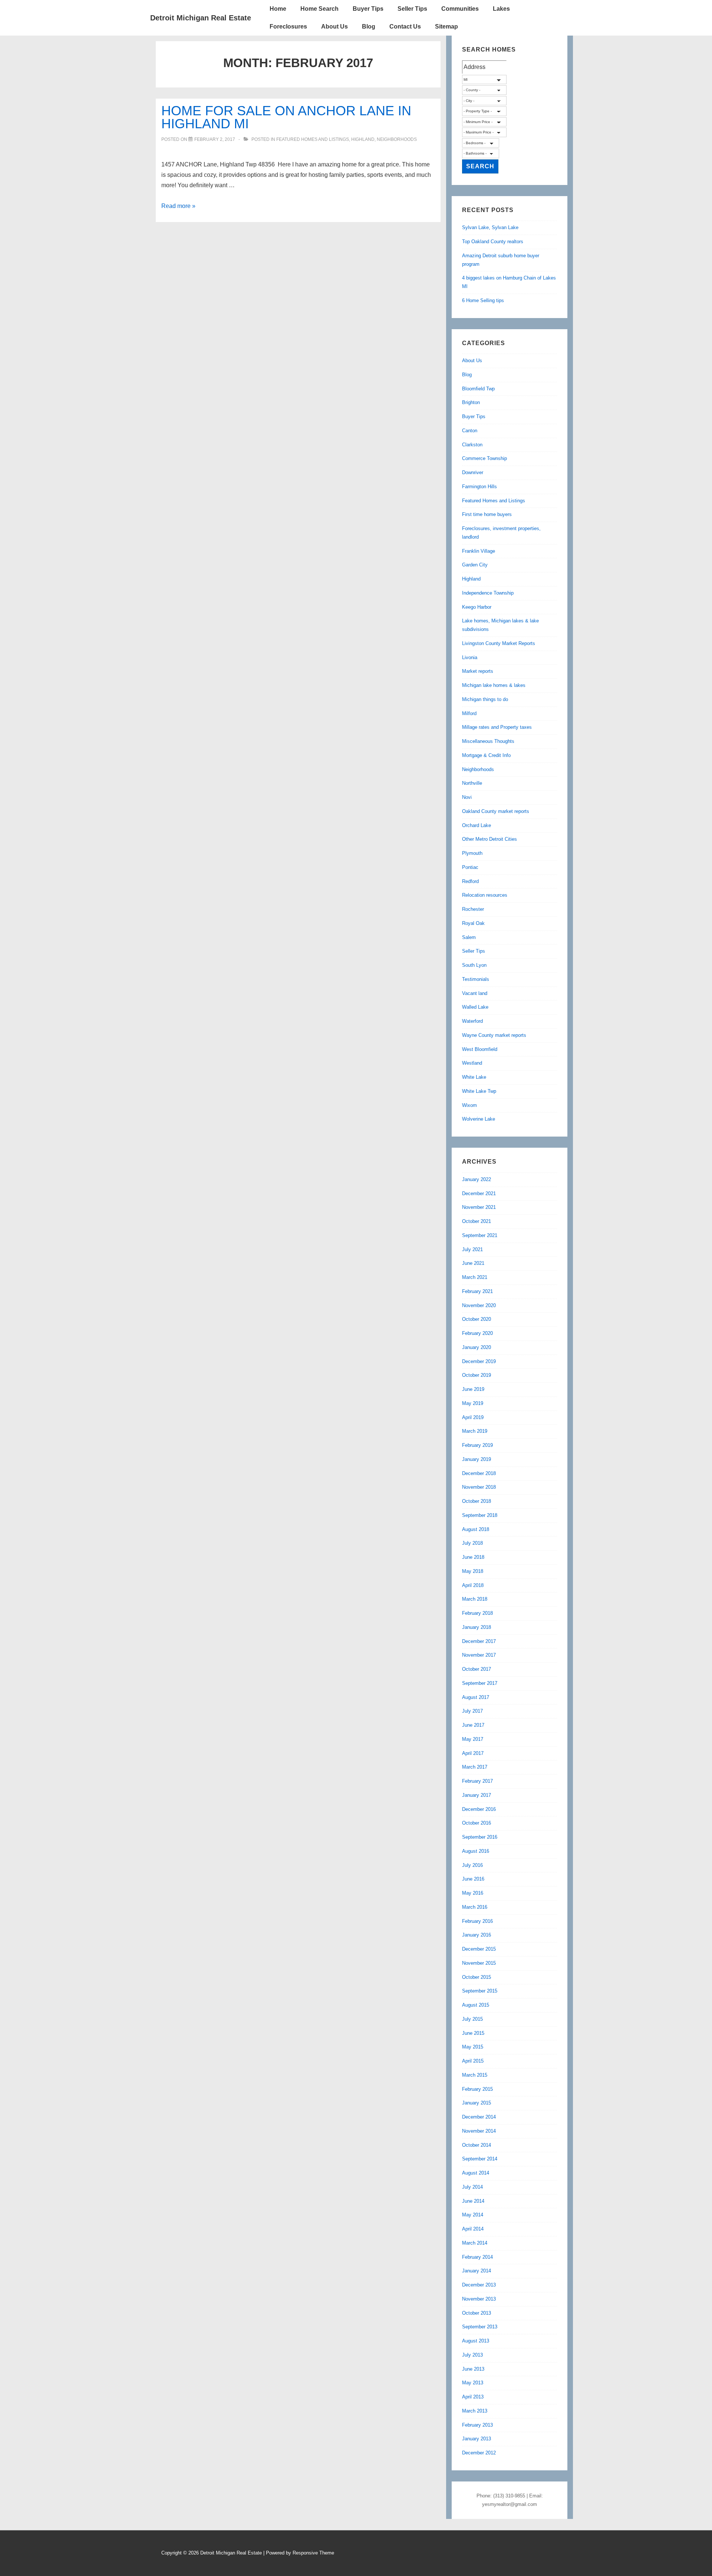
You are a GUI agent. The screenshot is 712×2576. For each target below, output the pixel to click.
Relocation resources (485, 895)
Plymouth (472, 853)
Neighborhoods (397, 139)
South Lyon (474, 965)
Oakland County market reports (496, 811)
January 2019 (477, 1459)
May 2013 (473, 2383)
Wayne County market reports (494, 1035)
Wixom (469, 1105)
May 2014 (473, 2215)
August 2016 (476, 1851)
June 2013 (473, 2369)
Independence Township (488, 593)
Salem (469, 937)
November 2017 (479, 1655)
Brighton (471, 402)
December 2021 (479, 1193)
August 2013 (476, 2341)
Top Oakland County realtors (493, 242)
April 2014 (473, 2229)
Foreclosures (288, 27)
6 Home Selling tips (483, 300)
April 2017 (473, 1753)
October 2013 (477, 2313)
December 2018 (479, 1473)
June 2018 (473, 1557)
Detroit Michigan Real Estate (201, 18)
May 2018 (473, 1571)
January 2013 (477, 2439)
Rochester (473, 909)
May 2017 (473, 1739)
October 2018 (477, 1501)
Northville (472, 783)
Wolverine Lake (479, 1119)
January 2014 (477, 2271)
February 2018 (477, 1613)
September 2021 (480, 1235)
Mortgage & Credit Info (486, 755)
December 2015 (479, 1949)
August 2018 (476, 1529)
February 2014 (477, 2257)
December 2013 (479, 2285)
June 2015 (473, 2033)
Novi (467, 797)
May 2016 (473, 1893)
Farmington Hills (479, 487)
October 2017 (477, 1669)
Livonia (470, 657)
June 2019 (473, 1389)
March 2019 (475, 1431)
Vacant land (475, 993)
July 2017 (472, 1711)
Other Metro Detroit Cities (489, 839)
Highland (363, 139)
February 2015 (477, 2089)
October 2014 (477, 2145)
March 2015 (475, 2075)
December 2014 (479, 2117)
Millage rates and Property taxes (497, 727)
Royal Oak (473, 923)
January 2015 (477, 2103)
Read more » (178, 206)
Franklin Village (479, 551)
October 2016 (477, 1823)
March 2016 (475, 1907)
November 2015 (479, 1963)
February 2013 (477, 2425)
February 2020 (477, 1333)
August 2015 (476, 2005)
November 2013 (479, 2299)
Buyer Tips (368, 9)
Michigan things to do (485, 699)
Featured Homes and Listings (313, 139)
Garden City (475, 565)
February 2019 (477, 1445)
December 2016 (479, 1809)
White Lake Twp (479, 1091)
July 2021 (472, 1249)
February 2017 (477, 1781)
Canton (470, 431)
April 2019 (473, 1417)
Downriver (473, 472)
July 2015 (472, 2019)
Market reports (478, 671)
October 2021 (477, 1221)
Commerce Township (484, 458)
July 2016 (472, 1865)
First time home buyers (487, 514)
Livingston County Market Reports (499, 643)
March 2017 (475, 1767)
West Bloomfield (480, 1049)
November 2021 (479, 1207)
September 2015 (480, 1991)
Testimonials (476, 979)
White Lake (474, 1077)
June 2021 (473, 1263)
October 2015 (477, 1977)
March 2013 (475, 2411)
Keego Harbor (477, 607)
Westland (472, 1063)
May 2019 (473, 1403)
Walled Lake (475, 1007)
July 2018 (472, 1543)
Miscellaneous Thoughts (488, 741)
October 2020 (477, 1319)
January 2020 (477, 1347)
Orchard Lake (477, 825)
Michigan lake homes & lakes (494, 685)
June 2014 (473, 2201)
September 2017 (480, 1683)
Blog (369, 27)
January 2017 (477, 1795)
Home (278, 9)
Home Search (319, 9)
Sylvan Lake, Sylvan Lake (490, 227)
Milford (469, 713)
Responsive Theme (313, 2553)
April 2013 (473, 2397)
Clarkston (472, 445)
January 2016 (477, 1935)
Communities (460, 9)
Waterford (472, 1021)
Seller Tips (412, 9)
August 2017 (476, 1697)
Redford (470, 881)
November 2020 (479, 1305)
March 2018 (475, 1599)
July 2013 (472, 2355)
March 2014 (475, 2243)
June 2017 (473, 1725)
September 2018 (480, 1515)
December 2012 (479, 2453)
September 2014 (480, 2159)
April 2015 (473, 2061)
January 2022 (477, 1179)
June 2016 (473, 1879)
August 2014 (476, 2173)
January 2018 (477, 1627)
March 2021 (475, 1277)
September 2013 (480, 2327)
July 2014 (472, 2187)
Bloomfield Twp (478, 389)
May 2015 (473, 2047)
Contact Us (405, 27)
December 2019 (479, 1361)
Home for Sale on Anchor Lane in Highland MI (286, 117)
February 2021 (477, 1291)
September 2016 (480, 1837)
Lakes (501, 9)
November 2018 (479, 1487)
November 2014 (479, 2131)
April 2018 (473, 1585)
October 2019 (477, 1375)
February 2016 (477, 1921)
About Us (334, 27)
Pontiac (470, 867)
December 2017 (479, 1641)
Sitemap (446, 27)
